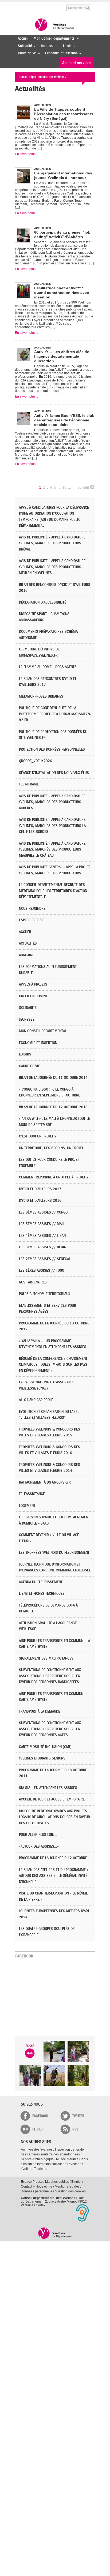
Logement (27, 1506)
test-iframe (29, 784)
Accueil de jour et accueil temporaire (52, 1799)
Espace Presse (32, 2182)
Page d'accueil (55, 2233)
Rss (75, 2129)
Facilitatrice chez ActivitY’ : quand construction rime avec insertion (62, 293)
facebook (40, 2116)
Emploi (76, 2182)
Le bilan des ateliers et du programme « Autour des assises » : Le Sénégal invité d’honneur (54, 1876)
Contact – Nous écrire (37, 2186)
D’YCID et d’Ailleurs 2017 (40, 1189)
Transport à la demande (40, 1711)
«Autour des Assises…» (39, 1846)
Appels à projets (33, 984)
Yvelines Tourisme (34, 2169)
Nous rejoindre (32, 909)
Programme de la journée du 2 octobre (53, 1858)
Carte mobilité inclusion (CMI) (45, 1747)
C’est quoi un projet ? (38, 1136)
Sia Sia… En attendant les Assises (48, 1788)
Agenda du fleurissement (41, 1582)
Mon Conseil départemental (53, 38)
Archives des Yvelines (37, 2150)
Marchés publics (57, 2182)
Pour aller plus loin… (38, 1835)
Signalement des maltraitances (46, 1658)
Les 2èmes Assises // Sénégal (45, 1259)
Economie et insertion (60, 53)
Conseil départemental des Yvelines (55, 25)
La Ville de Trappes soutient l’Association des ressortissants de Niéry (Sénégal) (64, 114)
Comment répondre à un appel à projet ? (54, 1177)
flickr (38, 2129)
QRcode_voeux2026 (36, 761)
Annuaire (27, 955)
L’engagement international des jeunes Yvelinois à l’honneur (63, 175)
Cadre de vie (26, 53)
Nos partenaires (33, 1282)
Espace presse (31, 920)
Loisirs (66, 46)
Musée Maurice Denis (72, 2159)
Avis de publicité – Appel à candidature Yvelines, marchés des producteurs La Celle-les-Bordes (52, 826)
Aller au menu (19, 5)
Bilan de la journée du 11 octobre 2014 (53, 1078)
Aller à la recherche (55, 5)
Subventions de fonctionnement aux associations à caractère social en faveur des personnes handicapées (50, 1676)
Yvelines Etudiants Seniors (42, 1758)
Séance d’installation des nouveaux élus (54, 773)
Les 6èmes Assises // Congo (43, 1212)
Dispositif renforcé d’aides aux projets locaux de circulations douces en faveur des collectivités (54, 1817)
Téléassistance (32, 1494)
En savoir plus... (26, 154)
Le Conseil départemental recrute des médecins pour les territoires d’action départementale (53, 891)
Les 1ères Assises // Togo (42, 1270)
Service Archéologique (37, 2159)
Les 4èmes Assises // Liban (42, 1236)
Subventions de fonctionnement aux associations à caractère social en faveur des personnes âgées (50, 1729)
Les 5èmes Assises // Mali (42, 1224)
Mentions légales (67, 2186)
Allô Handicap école (36, 1400)
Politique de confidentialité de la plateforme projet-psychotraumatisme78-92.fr (55, 714)
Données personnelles (37, 2191)
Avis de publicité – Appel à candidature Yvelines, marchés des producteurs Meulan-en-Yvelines (52, 567)
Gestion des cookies (71, 2191)
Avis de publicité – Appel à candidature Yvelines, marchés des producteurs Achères (52, 802)
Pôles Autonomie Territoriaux (45, 1294)
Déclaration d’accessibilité (43, 602)
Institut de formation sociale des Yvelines (52, 2164)
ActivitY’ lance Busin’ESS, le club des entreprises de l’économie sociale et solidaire (64, 420)
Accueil (23, 38)
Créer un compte (34, 996)
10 (64, 487)
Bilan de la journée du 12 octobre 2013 (53, 1107)
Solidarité (24, 46)
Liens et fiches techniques (42, 1594)
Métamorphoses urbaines (41, 696)
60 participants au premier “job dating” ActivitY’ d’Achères (62, 235)
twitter (78, 2116)
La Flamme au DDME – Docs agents (48, 667)
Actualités (28, 943)
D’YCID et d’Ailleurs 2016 (40, 1201)
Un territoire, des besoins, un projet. (52, 1148)
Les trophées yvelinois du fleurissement (54, 1553)
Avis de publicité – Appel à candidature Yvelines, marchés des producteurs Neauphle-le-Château (52, 849)
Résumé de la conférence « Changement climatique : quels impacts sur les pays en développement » (53, 1365)
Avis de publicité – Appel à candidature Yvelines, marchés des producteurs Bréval (52, 543)
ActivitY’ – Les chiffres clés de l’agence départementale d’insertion (62, 356)
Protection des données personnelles (52, 749)
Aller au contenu (36, 5)
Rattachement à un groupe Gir (45, 1482)
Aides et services (77, 63)
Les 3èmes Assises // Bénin (43, 1247)
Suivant (83, 487)
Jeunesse (46, 46)
